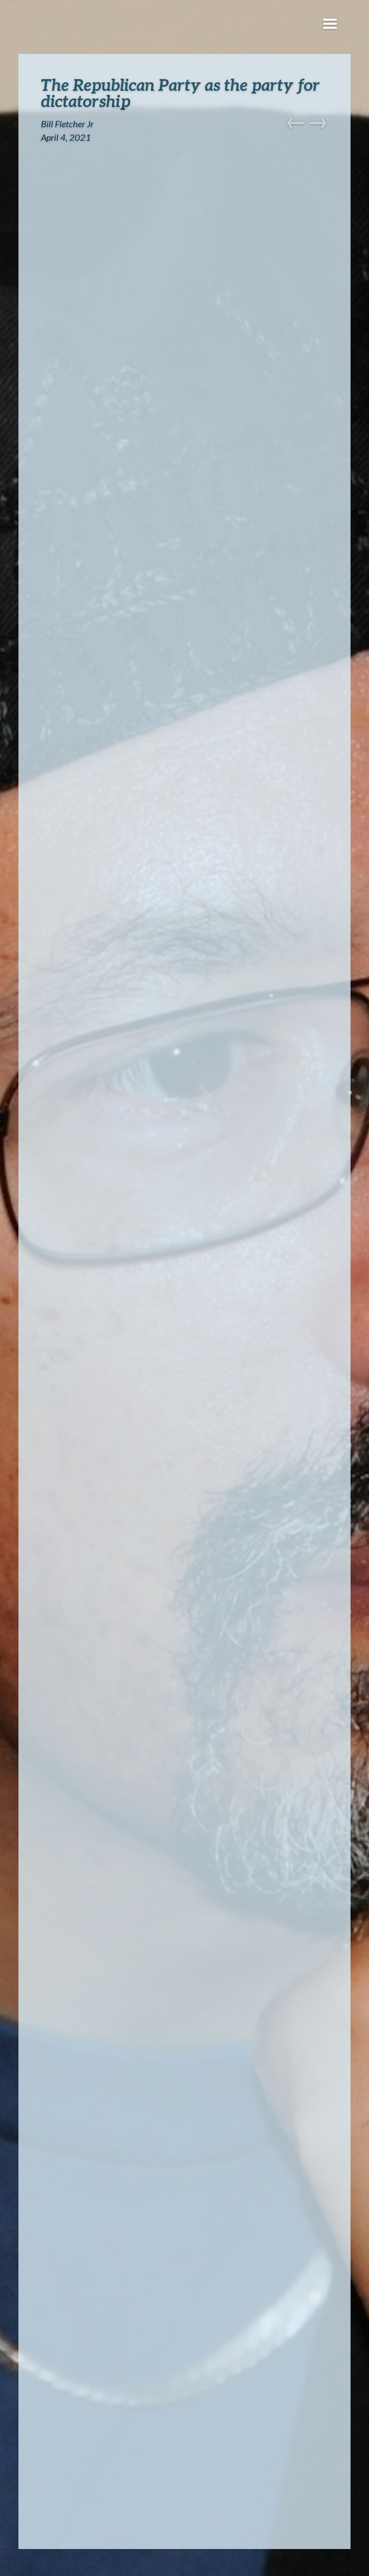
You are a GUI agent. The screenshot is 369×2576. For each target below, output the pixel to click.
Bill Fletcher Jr (67, 124)
